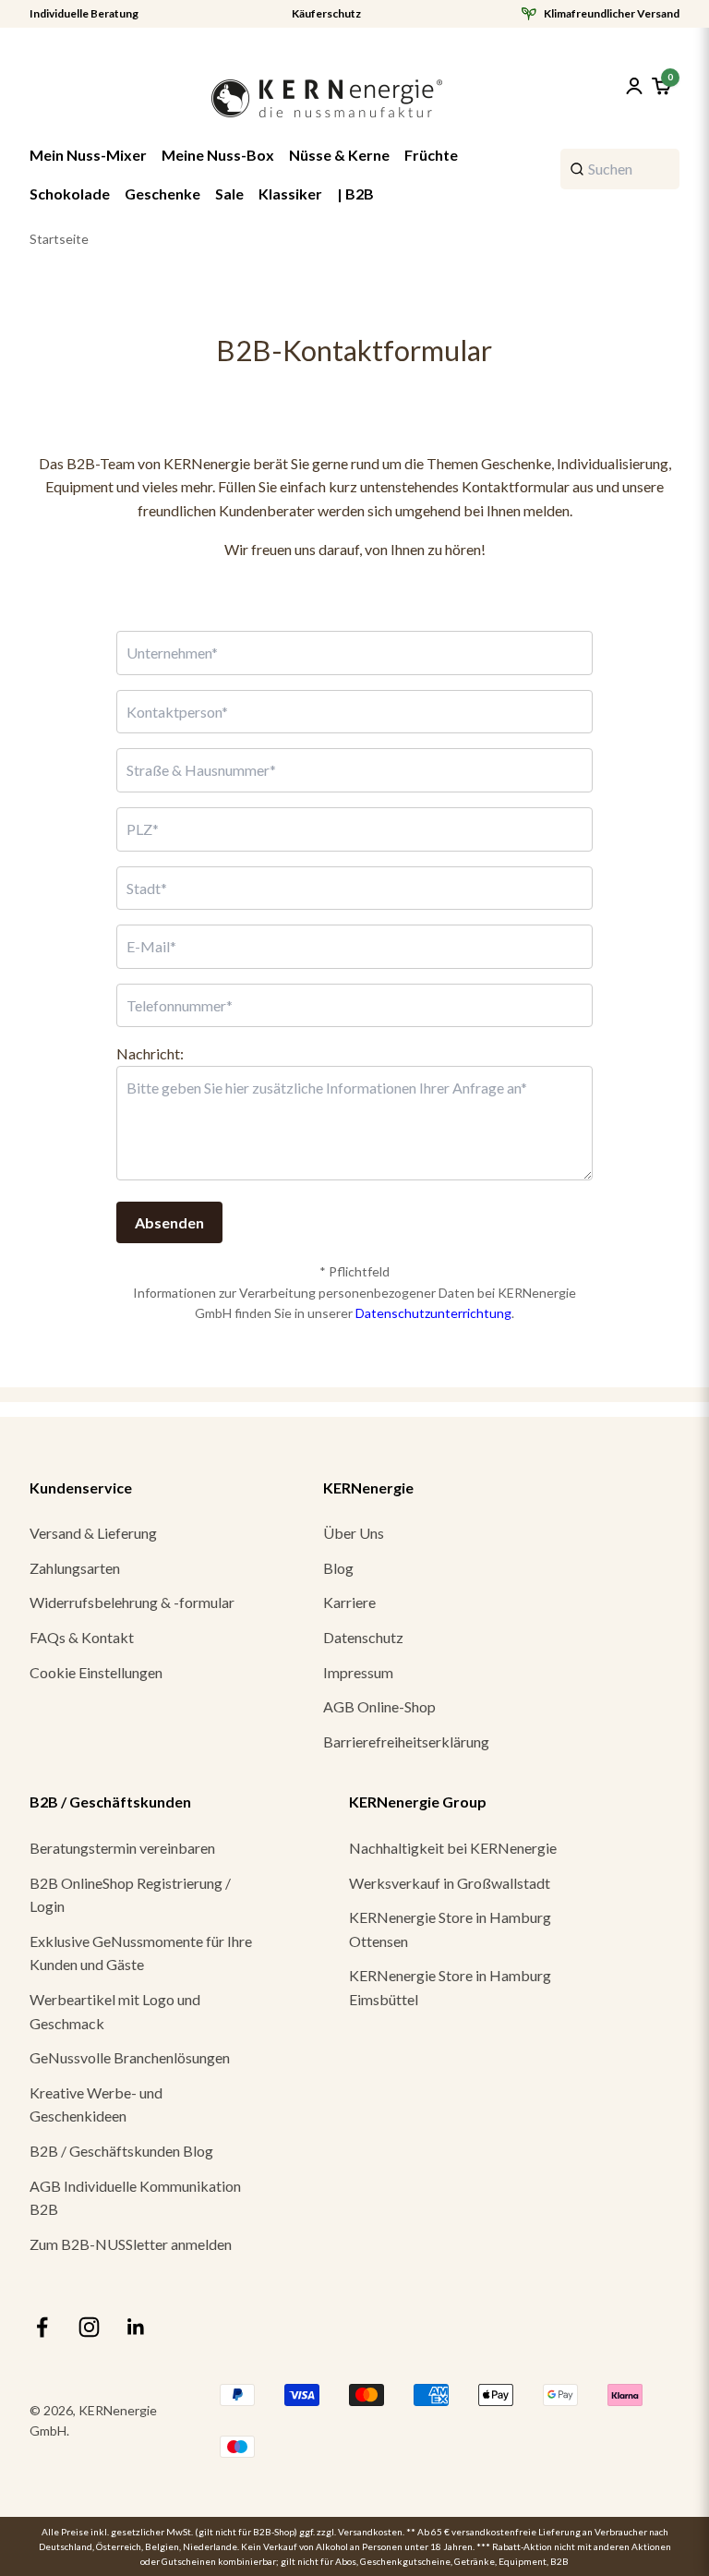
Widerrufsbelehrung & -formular (132, 1602)
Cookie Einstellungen (96, 1672)
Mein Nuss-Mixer (88, 155)
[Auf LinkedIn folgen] (136, 2327)
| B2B (355, 194)
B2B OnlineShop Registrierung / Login (130, 1895)
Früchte (431, 155)
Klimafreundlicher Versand (612, 14)
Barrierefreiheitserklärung (406, 1742)
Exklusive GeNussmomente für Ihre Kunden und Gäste (141, 1953)
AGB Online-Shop (379, 1706)
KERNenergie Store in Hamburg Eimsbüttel (450, 1987)
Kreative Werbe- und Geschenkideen (96, 2104)
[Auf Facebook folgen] (42, 2327)
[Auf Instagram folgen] (89, 2327)
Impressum (358, 1672)
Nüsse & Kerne (339, 155)
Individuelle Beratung (84, 14)
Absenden (169, 1222)
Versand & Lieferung (93, 1533)
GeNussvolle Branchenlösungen (130, 2057)
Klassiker (290, 194)
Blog (338, 1568)
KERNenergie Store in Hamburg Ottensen (450, 1929)
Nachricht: (150, 1053)
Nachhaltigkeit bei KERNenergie (453, 1848)
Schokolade (70, 194)
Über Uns (354, 1533)
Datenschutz (363, 1637)
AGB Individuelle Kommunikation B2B (135, 2198)
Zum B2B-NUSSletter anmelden (131, 2244)
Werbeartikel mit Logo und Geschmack (115, 2011)
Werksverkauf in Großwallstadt (450, 1883)
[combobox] (620, 169)
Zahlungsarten (75, 1568)
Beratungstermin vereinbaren (122, 1848)
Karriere (349, 1602)
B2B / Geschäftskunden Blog (121, 2151)
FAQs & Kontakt (82, 1637)
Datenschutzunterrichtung (433, 1313)
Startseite (59, 239)
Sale (229, 194)
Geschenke (162, 194)
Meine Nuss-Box (218, 155)
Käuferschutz (326, 14)
